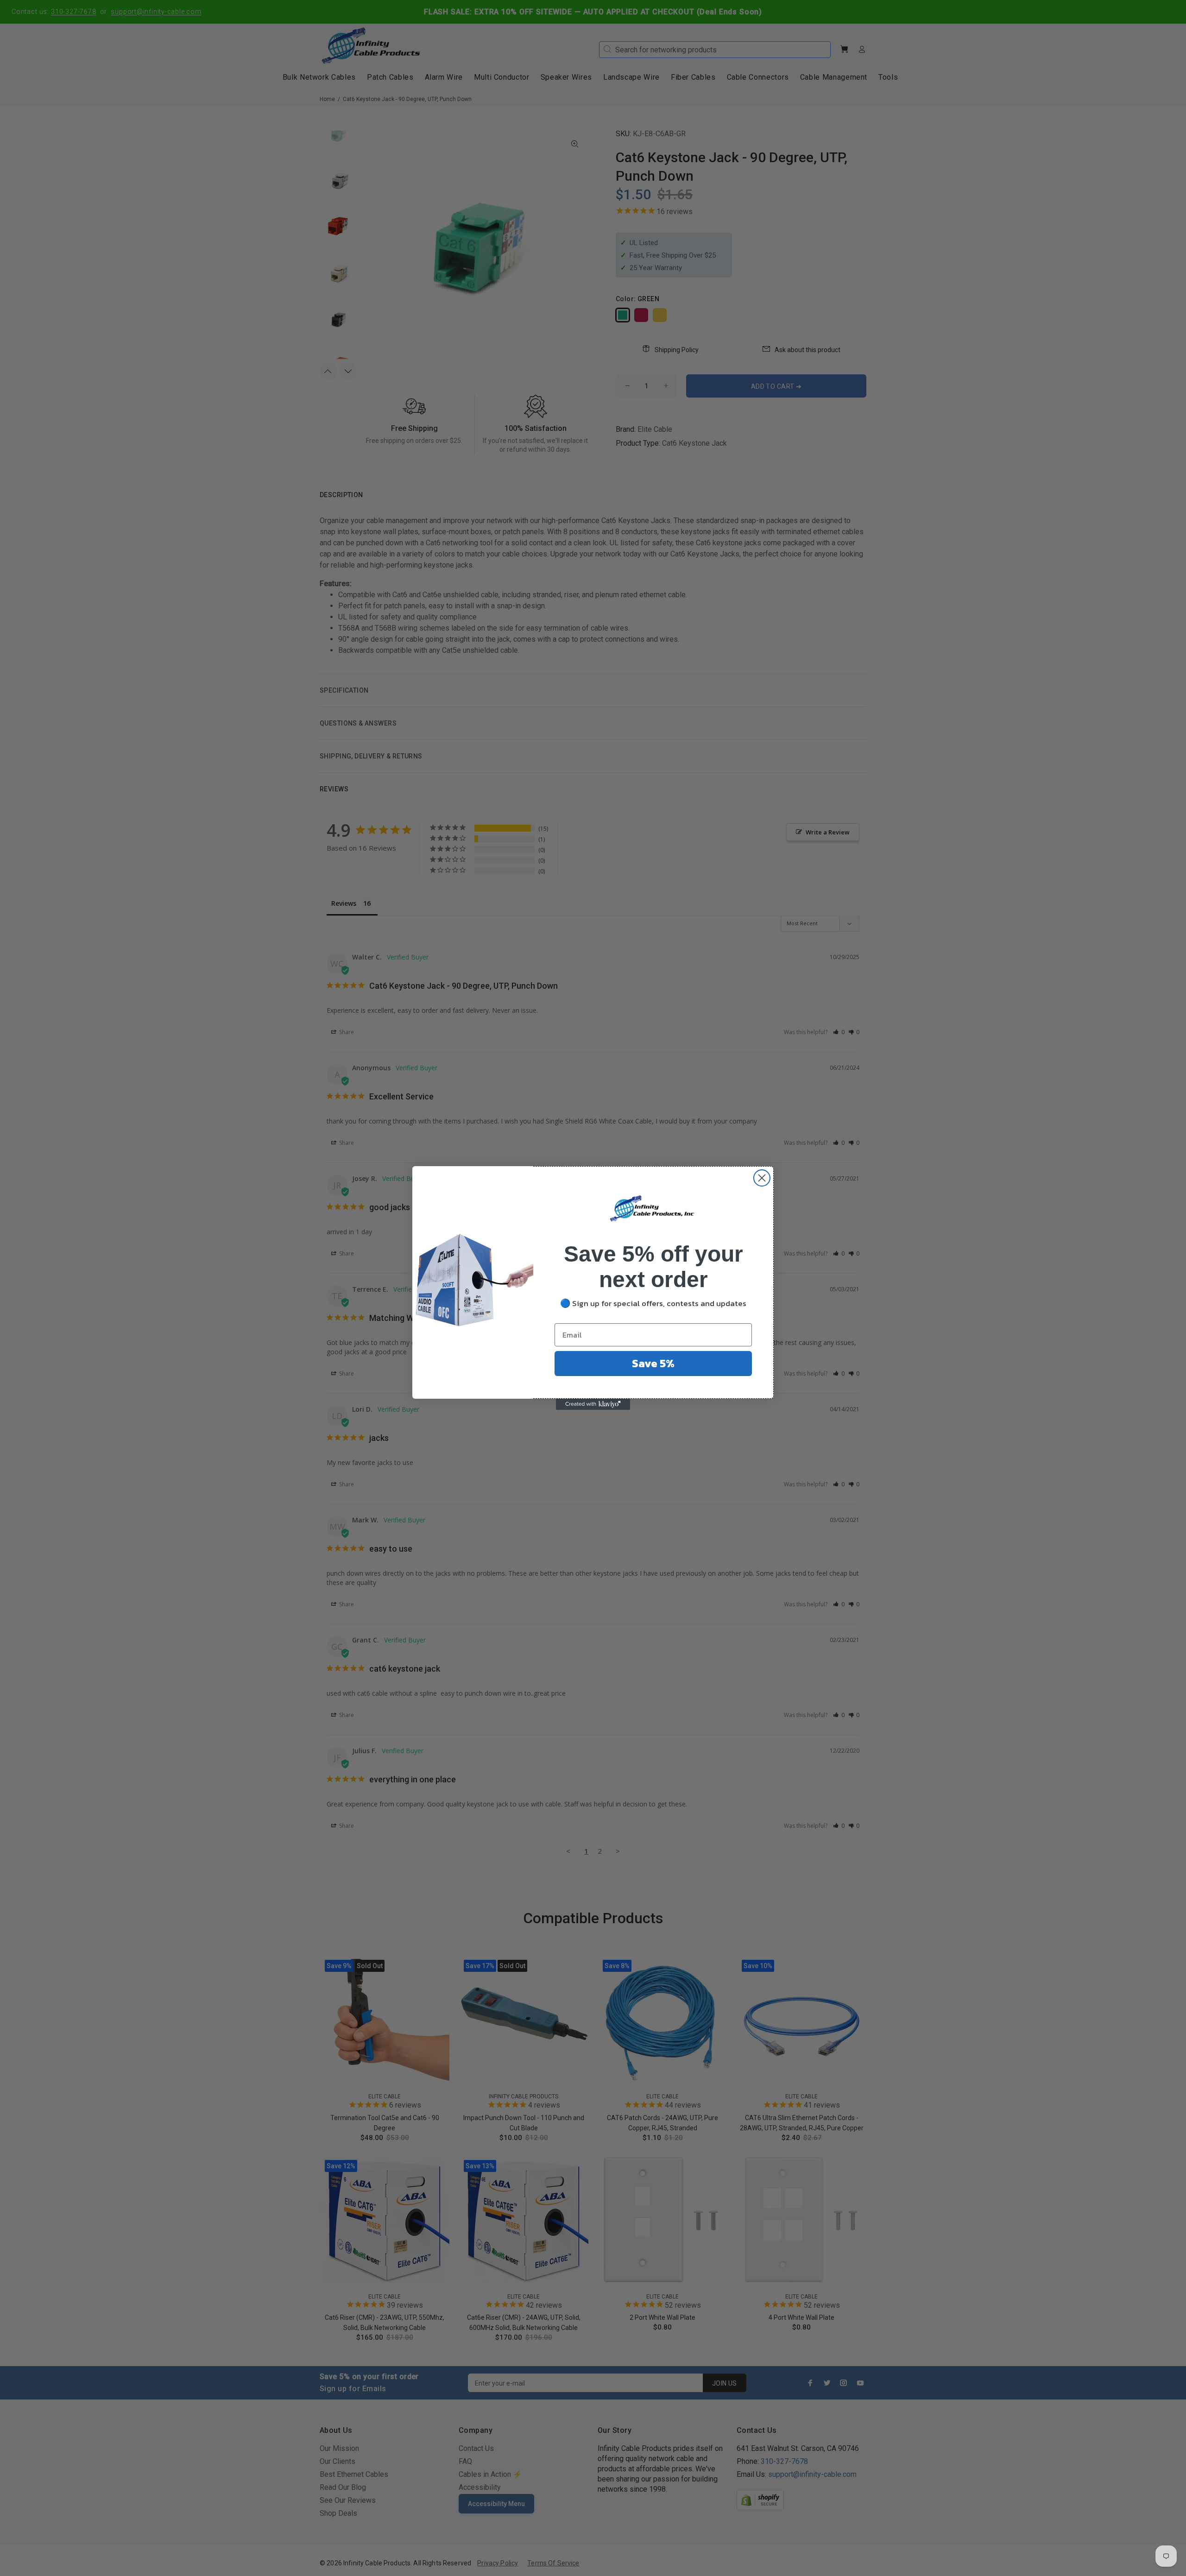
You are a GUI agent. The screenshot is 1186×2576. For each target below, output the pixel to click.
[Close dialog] (762, 1178)
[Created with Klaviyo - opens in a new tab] (593, 1404)
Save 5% (653, 1363)
